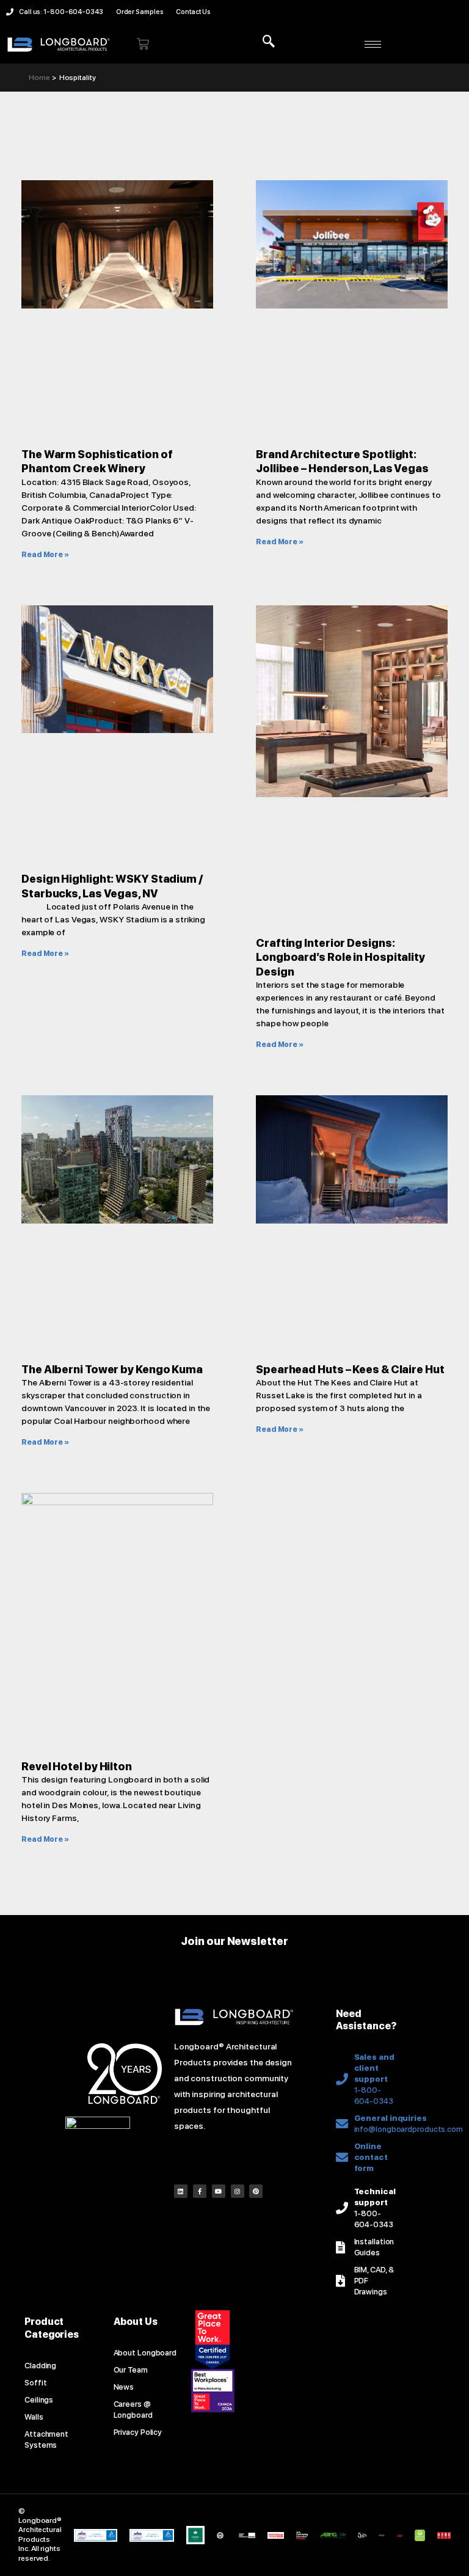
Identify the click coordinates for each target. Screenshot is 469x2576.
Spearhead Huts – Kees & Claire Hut (350, 1369)
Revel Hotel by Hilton (77, 1766)
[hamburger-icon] (373, 44)
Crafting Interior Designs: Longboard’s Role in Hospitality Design (340, 957)
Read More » (45, 555)
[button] (269, 42)
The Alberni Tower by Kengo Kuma (112, 1369)
